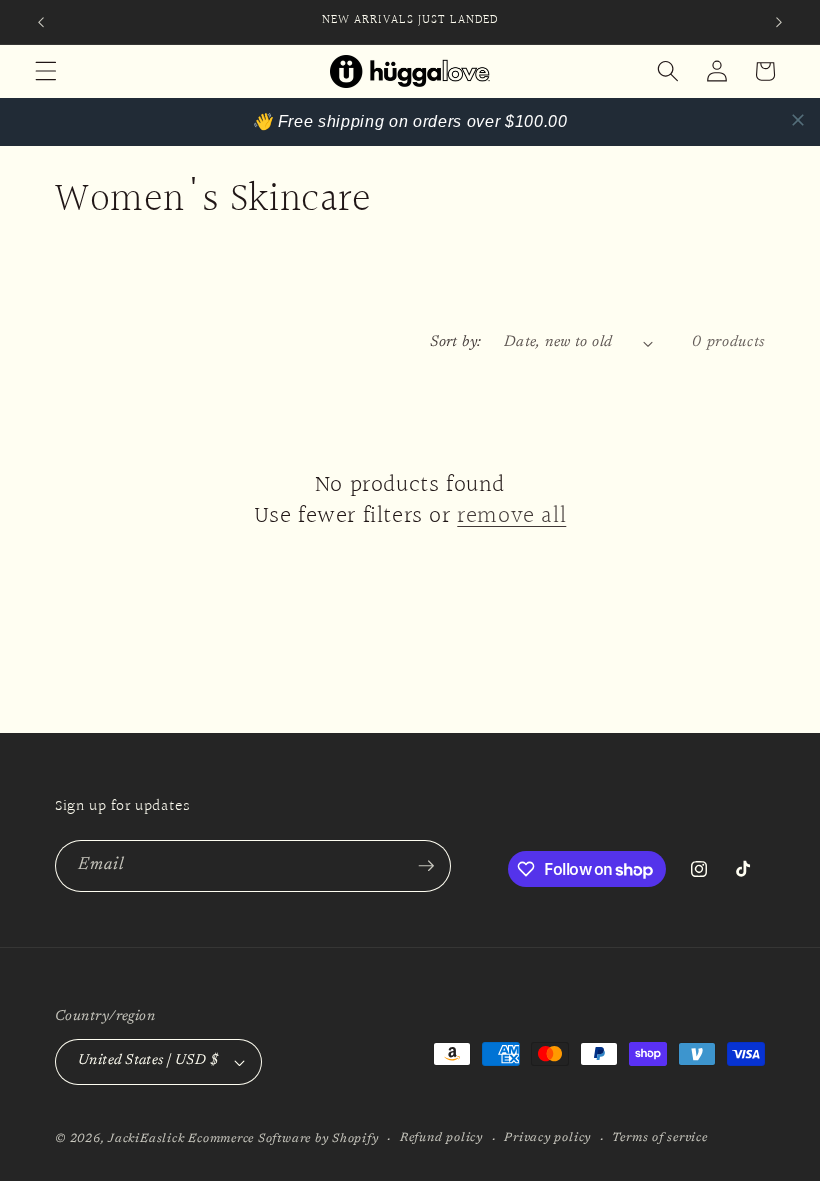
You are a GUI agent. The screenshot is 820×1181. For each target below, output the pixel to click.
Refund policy (441, 1138)
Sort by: (456, 342)
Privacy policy (547, 1138)
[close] (798, 120)
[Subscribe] (426, 866)
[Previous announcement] (41, 22)
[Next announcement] (779, 22)
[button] (46, 71)
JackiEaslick (146, 1139)
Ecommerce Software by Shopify (283, 1139)
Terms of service (659, 1138)
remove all (511, 516)
